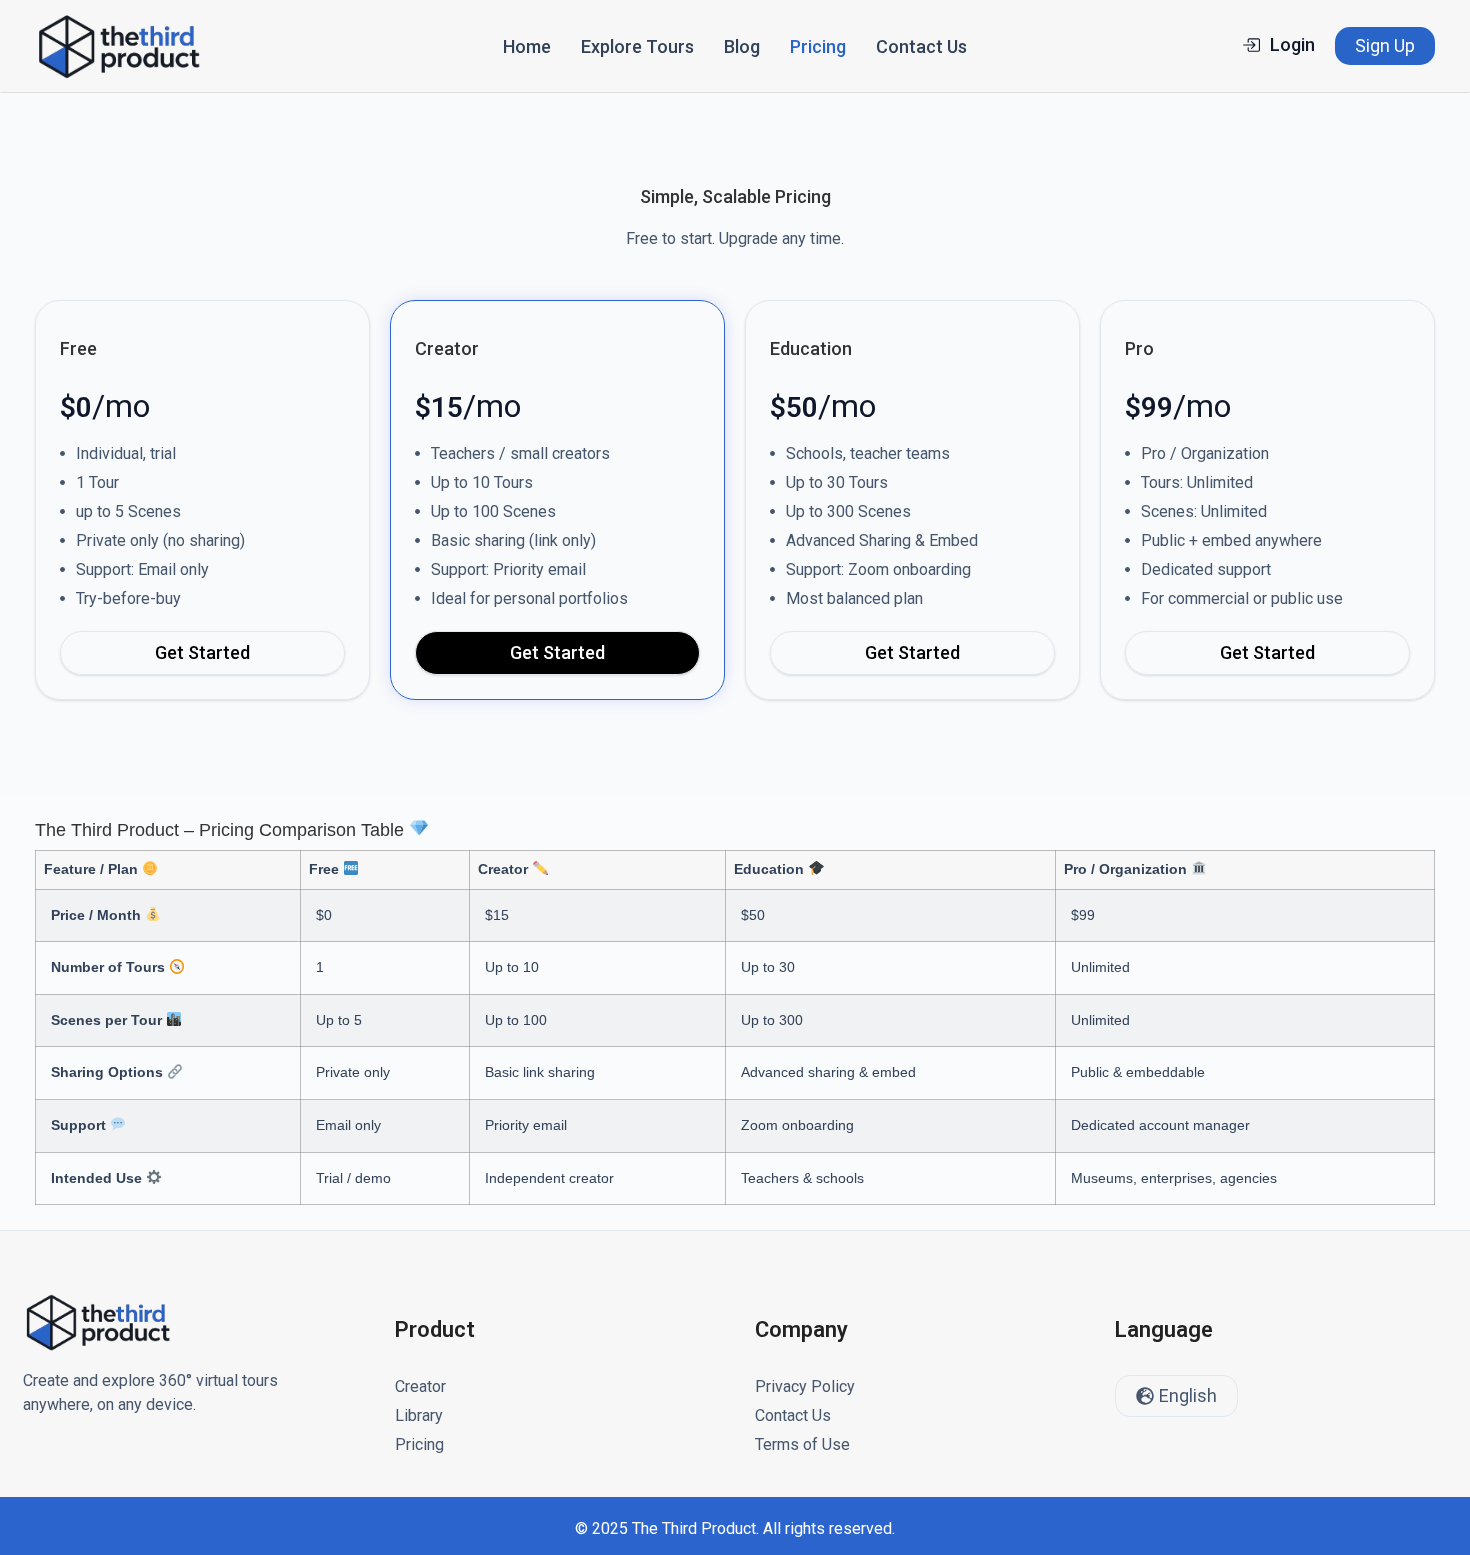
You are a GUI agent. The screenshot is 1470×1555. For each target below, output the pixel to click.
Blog (742, 46)
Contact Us (921, 46)
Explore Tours (637, 46)
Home (527, 46)
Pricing (818, 46)
